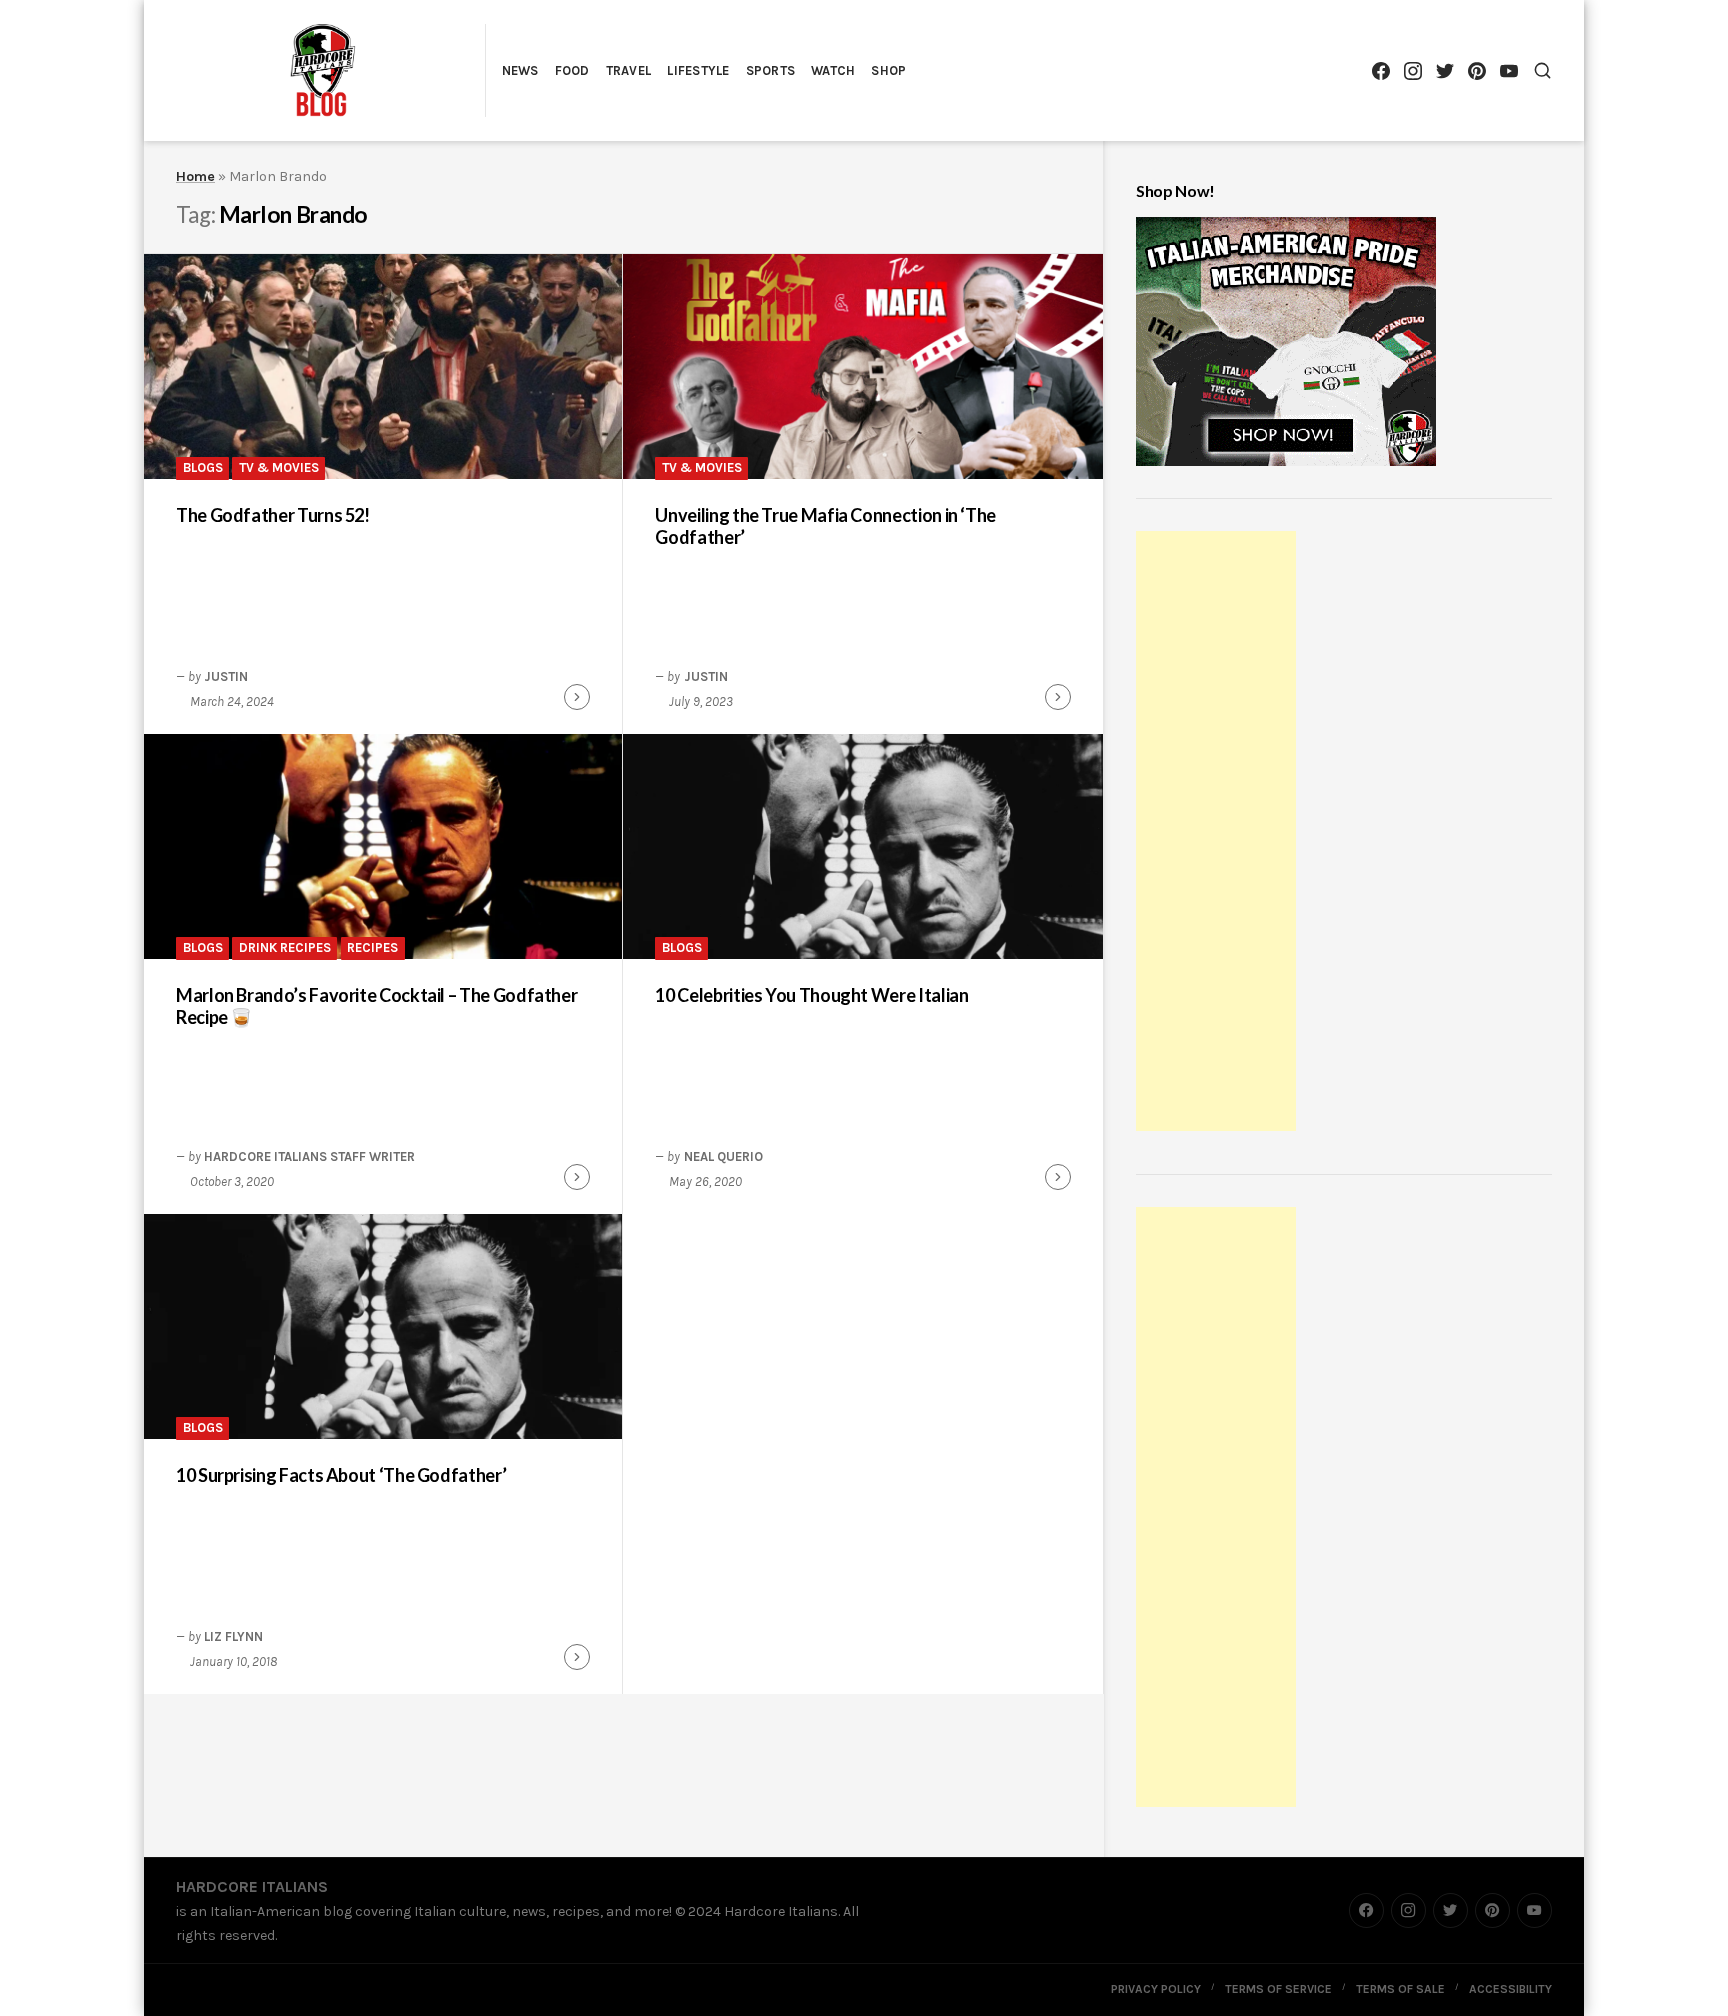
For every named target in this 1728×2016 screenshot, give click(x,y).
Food (572, 70)
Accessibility (1510, 1989)
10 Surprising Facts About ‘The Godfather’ (341, 1475)
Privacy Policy (1156, 1989)
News (520, 70)
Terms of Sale (1400, 1989)
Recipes (372, 947)
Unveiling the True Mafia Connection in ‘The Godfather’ (825, 526)
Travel (629, 70)
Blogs (203, 467)
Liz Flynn (233, 1636)
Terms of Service (1278, 1989)
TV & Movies (279, 467)
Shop (888, 70)
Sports (771, 70)
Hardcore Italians (252, 1886)
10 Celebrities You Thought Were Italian (811, 995)
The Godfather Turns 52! (273, 515)
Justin (226, 676)
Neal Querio (723, 1156)
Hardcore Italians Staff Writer (309, 1156)
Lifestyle (698, 70)
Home (195, 176)
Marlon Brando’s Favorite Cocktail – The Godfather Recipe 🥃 (376, 1006)
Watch (833, 70)
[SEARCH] (1542, 70)
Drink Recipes (285, 947)
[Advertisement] (1219, 834)
